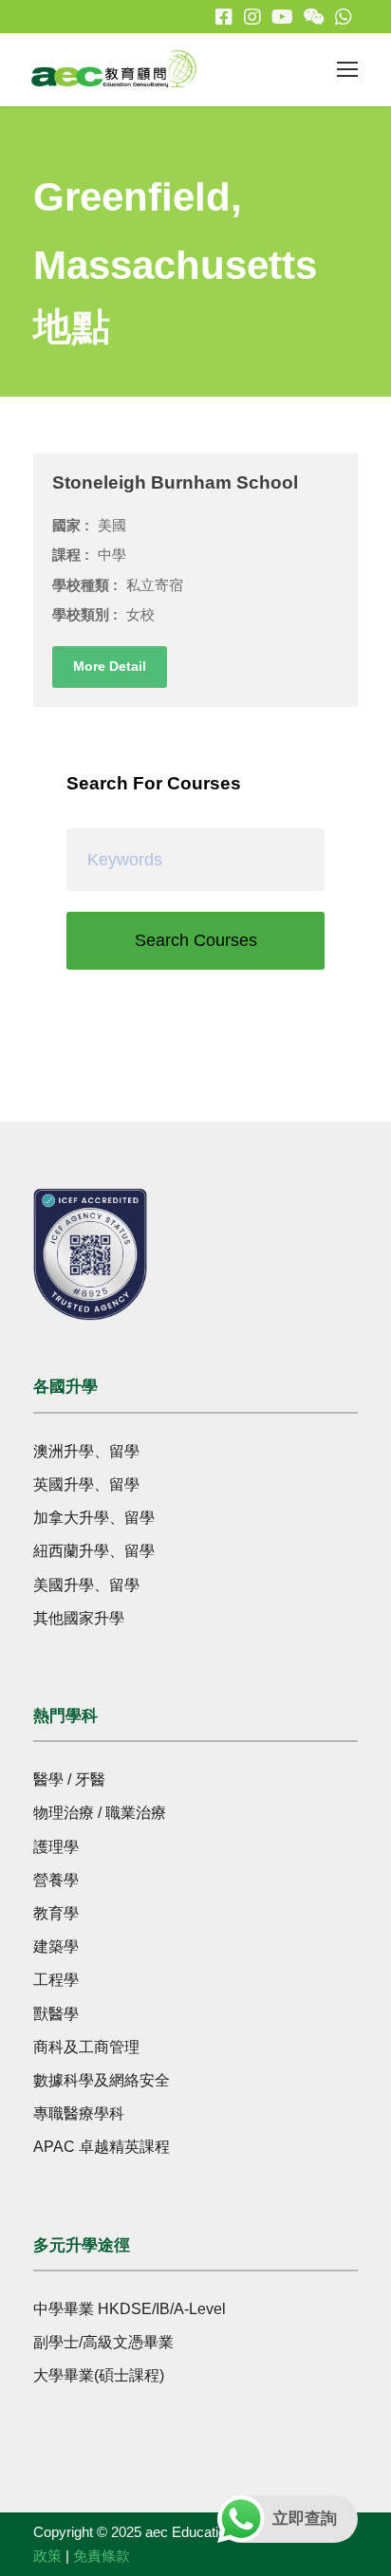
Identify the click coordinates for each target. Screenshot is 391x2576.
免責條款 (102, 2556)
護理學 (56, 1847)
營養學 (56, 1880)
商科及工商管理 (86, 2047)
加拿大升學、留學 (94, 1518)
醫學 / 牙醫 (69, 1779)
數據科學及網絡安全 (102, 2080)
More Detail (110, 666)
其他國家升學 (79, 1618)
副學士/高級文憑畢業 (103, 2342)
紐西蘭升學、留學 (94, 1551)
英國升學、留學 (86, 1484)
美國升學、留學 (86, 1585)
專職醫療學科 (79, 2113)
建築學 (56, 1946)
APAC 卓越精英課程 (102, 2147)
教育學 (56, 1913)
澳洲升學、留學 (86, 1451)
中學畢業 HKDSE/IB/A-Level (130, 2309)
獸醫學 (56, 2014)
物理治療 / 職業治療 (100, 1813)
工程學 (56, 1980)
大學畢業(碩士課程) (99, 2375)
